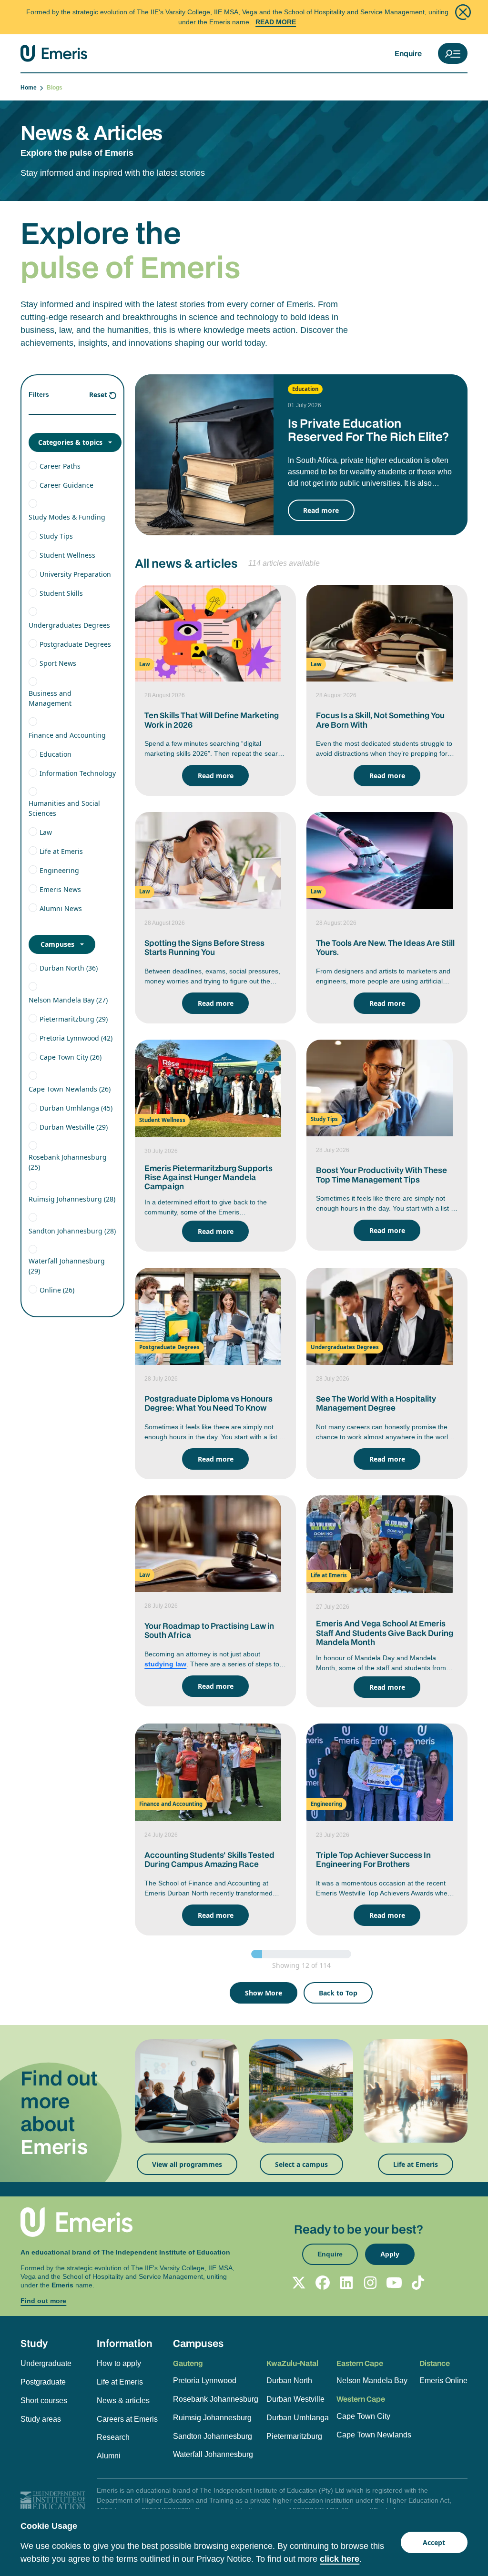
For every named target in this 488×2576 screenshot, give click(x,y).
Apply (390, 2254)
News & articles (123, 2401)
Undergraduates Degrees (69, 625)
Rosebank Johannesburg (216, 2399)
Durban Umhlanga (298, 2418)
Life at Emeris (61, 851)
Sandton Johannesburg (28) (72, 1231)
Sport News (58, 663)
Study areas (41, 2419)
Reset (98, 395)
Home (30, 88)
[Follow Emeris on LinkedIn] (346, 2283)
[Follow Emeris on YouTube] (394, 2283)
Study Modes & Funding (67, 517)
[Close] (463, 12)
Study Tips (56, 536)
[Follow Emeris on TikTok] (418, 2283)
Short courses (44, 2401)
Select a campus (301, 2164)
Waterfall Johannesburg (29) (67, 1266)
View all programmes (187, 2164)
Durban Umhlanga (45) (76, 1108)
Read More (276, 22)
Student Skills (61, 593)
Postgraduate (43, 2382)
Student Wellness (67, 555)
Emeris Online (443, 2381)
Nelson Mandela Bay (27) (68, 1000)
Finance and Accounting (67, 735)
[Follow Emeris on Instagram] (370, 2283)
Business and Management (50, 698)
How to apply (119, 2363)
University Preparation (75, 574)
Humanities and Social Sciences (64, 808)
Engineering (59, 870)
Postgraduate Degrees (75, 644)
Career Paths (60, 466)
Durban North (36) (69, 968)
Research (113, 2437)
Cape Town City (363, 2416)
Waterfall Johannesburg (213, 2454)
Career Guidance (66, 485)
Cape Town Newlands (374, 2435)
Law (46, 832)
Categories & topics (70, 442)
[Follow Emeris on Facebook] (323, 2283)
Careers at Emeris (127, 2419)
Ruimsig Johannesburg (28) (72, 1199)
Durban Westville (295, 2399)
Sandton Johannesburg (213, 2436)
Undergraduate (46, 2363)
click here (340, 2559)
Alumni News (61, 908)
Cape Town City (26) (71, 1057)
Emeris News (60, 889)
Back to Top (338, 1993)
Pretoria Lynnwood (205, 2381)
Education (56, 754)
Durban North (289, 2381)
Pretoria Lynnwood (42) (76, 1038)
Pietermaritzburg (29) (74, 1019)
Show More (264, 1993)
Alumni (109, 2456)
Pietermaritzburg (294, 2436)
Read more (321, 510)
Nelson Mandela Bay (372, 2381)
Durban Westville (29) (74, 1127)
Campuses (57, 944)
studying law (165, 1664)
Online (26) (57, 1290)
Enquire (408, 53)
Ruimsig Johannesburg (212, 2418)
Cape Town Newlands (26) (70, 1089)
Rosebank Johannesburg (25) (68, 1162)
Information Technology (78, 773)
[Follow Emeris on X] (299, 2283)
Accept (434, 2542)
